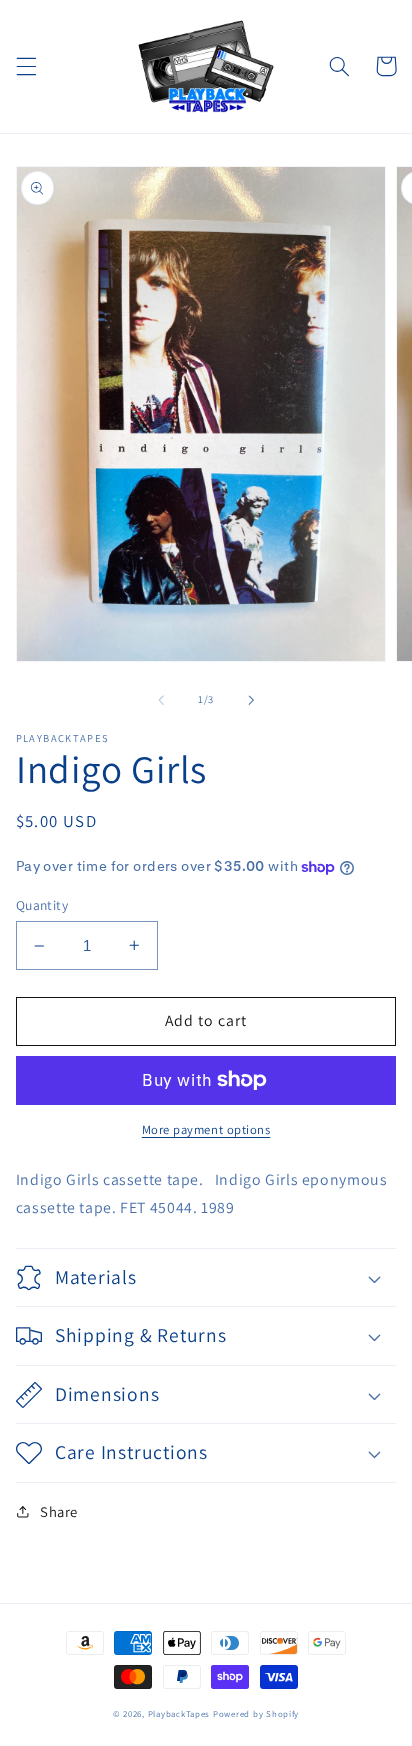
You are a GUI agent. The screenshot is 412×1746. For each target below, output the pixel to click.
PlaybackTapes (179, 1714)
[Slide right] (251, 700)
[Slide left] (161, 700)
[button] (26, 66)
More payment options (206, 1129)
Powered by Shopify (256, 1714)
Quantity (42, 905)
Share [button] (59, 1511)
